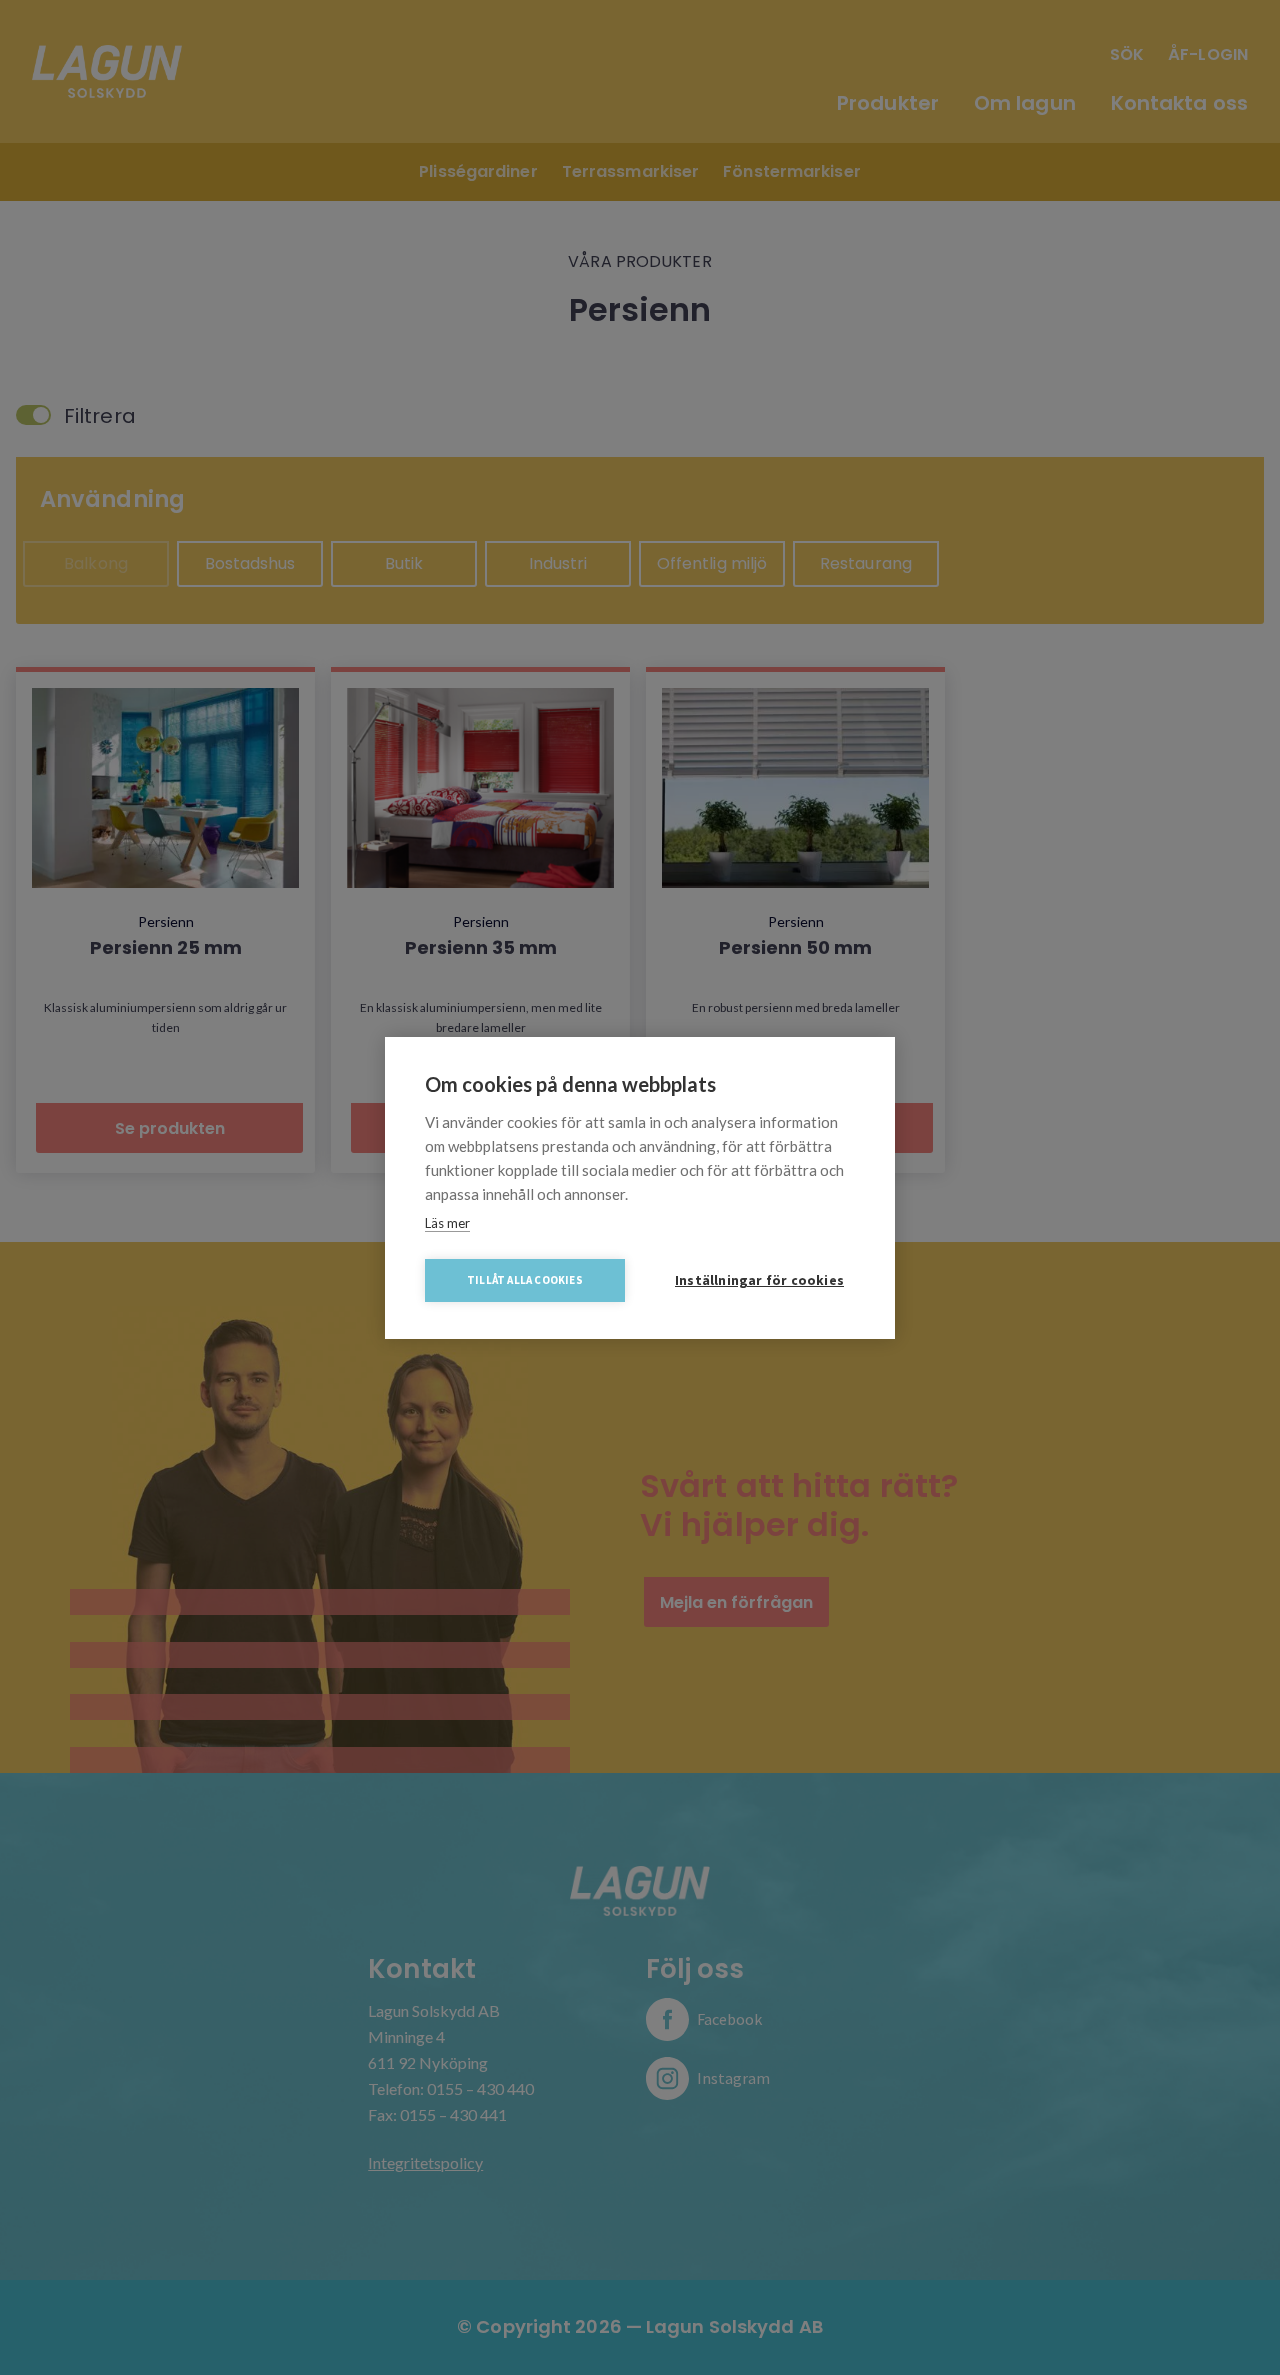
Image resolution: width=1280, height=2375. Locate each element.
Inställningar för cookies (759, 1280)
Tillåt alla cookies (525, 1280)
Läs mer (447, 1223)
